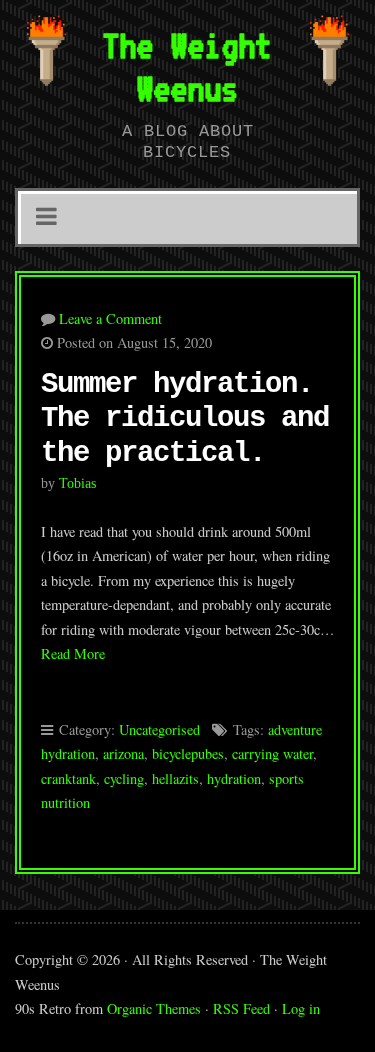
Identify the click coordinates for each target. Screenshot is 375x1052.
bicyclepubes (188, 753)
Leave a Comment (110, 318)
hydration (234, 778)
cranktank (68, 778)
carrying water (272, 753)
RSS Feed (241, 1008)
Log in (301, 1008)
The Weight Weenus (187, 66)
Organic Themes (154, 1008)
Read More (73, 653)
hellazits (175, 778)
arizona (123, 753)
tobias (77, 483)
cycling (124, 778)
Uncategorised (159, 729)
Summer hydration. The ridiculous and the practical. (185, 419)
